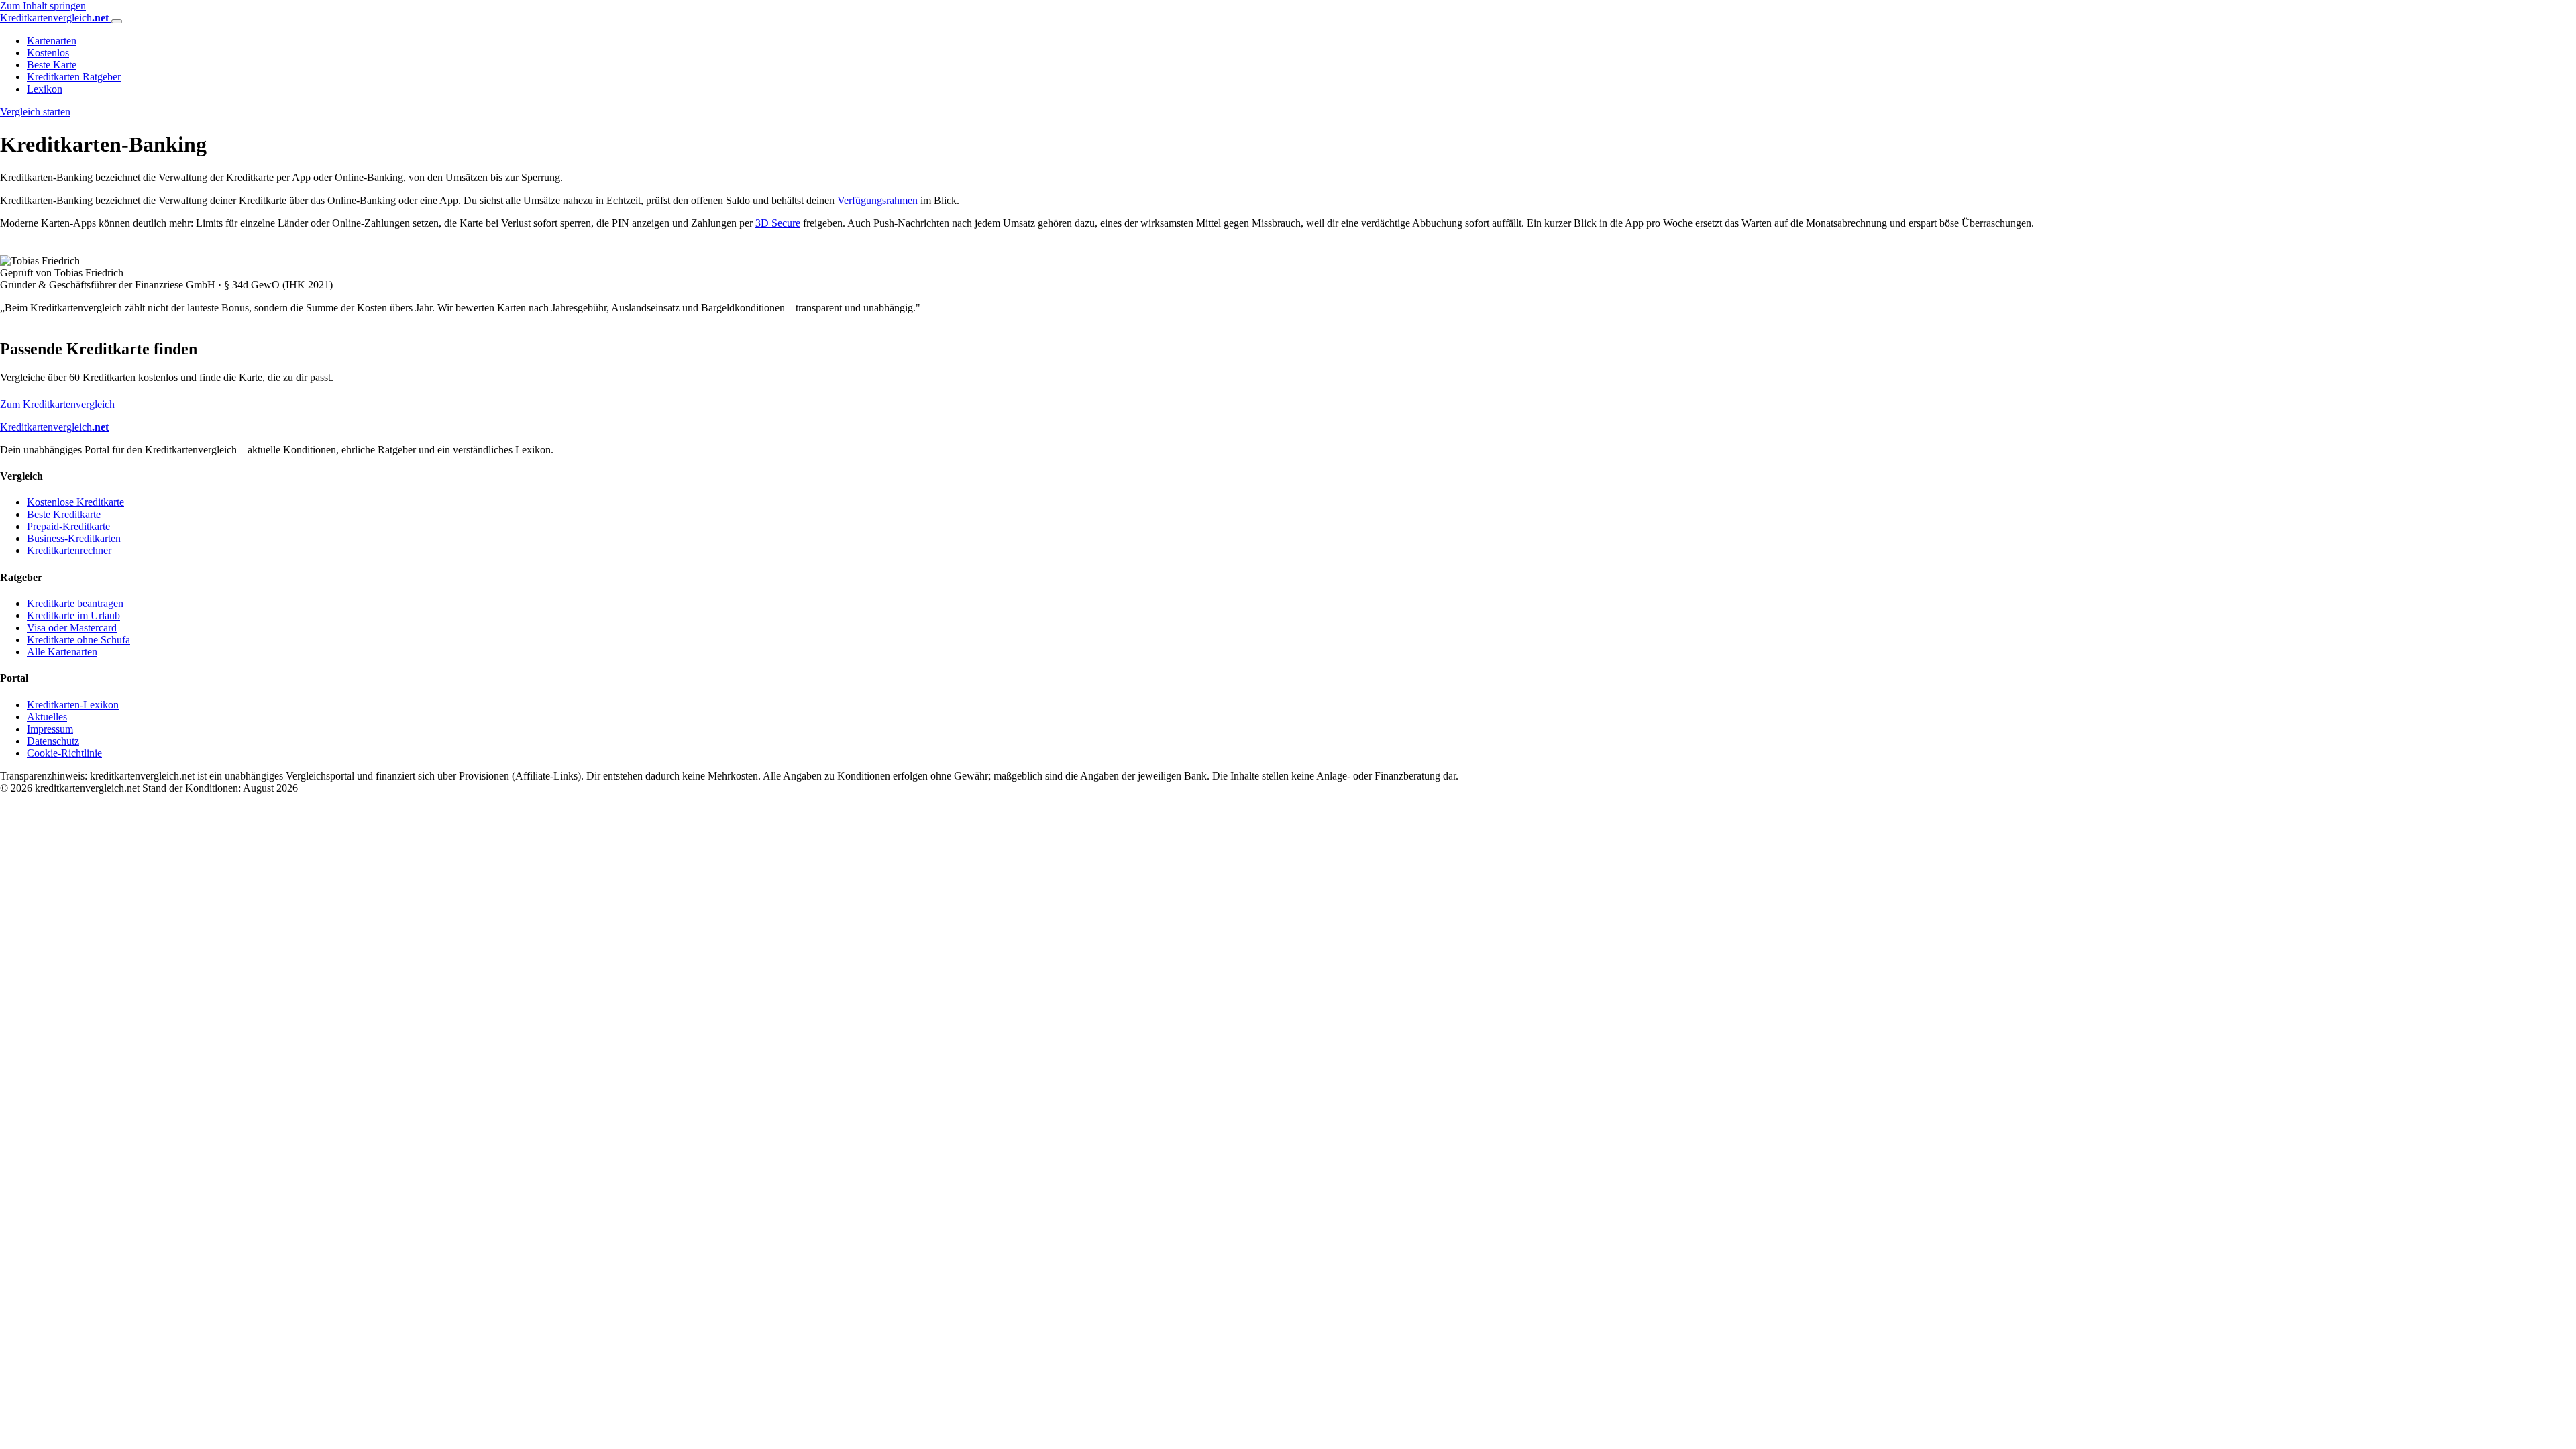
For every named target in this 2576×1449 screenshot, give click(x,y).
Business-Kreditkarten (74, 538)
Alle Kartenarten (62, 652)
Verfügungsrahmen (877, 200)
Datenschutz (53, 741)
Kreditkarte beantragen (75, 603)
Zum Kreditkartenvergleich (57, 404)
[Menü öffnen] (117, 21)
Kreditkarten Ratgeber (74, 77)
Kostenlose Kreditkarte (75, 502)
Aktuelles (47, 717)
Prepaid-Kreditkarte (68, 526)
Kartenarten (52, 41)
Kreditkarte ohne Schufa (78, 640)
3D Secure (778, 223)
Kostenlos (48, 53)
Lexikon (45, 89)
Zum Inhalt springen (43, 6)
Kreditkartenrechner (69, 550)
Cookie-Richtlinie (64, 753)
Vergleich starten (35, 112)
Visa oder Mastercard (72, 628)
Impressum (50, 729)
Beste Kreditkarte (64, 514)
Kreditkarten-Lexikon (73, 705)
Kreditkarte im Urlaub (73, 615)
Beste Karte (52, 65)
